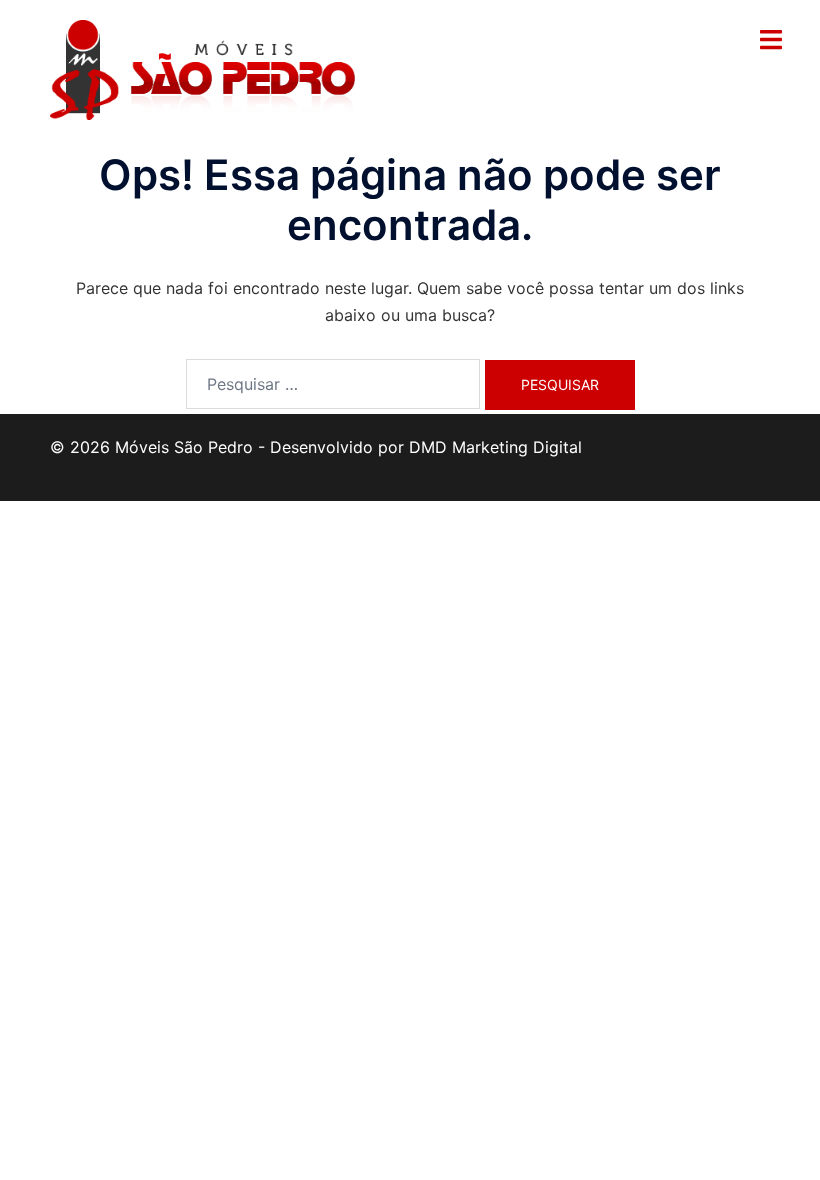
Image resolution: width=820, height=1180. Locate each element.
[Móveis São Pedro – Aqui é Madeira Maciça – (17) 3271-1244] (202, 68)
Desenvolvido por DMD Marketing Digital (426, 447)
